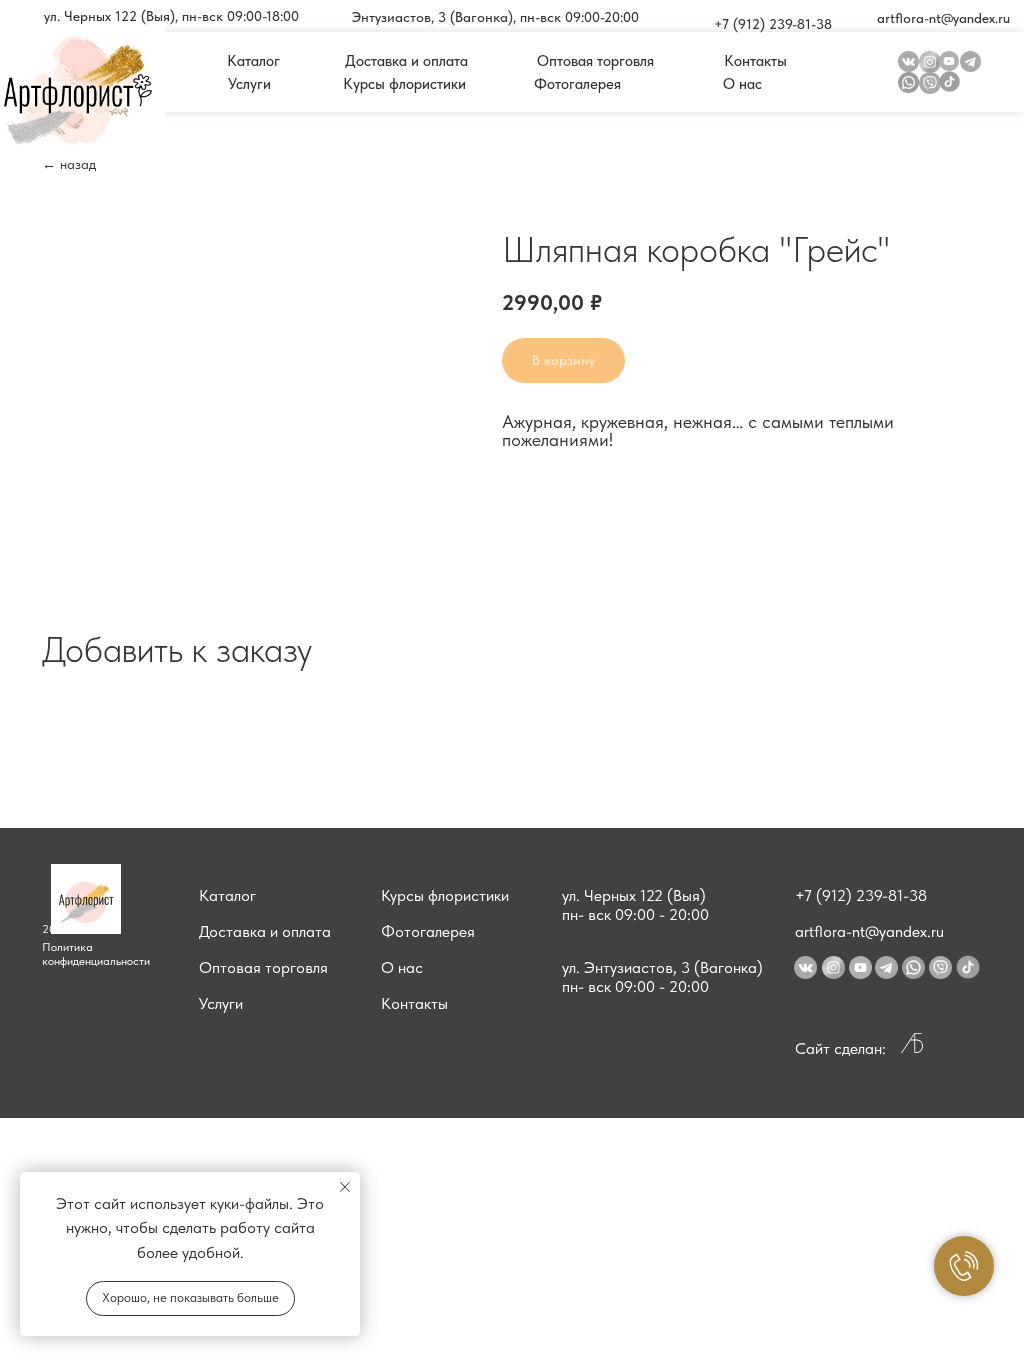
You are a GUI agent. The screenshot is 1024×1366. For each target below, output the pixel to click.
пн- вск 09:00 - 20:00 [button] (635, 914)
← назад (69, 164)
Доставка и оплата (265, 931)
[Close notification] (345, 1187)
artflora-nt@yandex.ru (869, 931)
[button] (171, 16)
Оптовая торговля (263, 967)
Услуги (221, 1003)
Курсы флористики (445, 895)
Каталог (227, 895)
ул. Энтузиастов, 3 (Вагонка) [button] (662, 967)
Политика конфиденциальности (96, 954)
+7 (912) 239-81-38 (861, 895)
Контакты (414, 1003)
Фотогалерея (428, 931)
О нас (402, 967)
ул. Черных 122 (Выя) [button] (634, 895)
